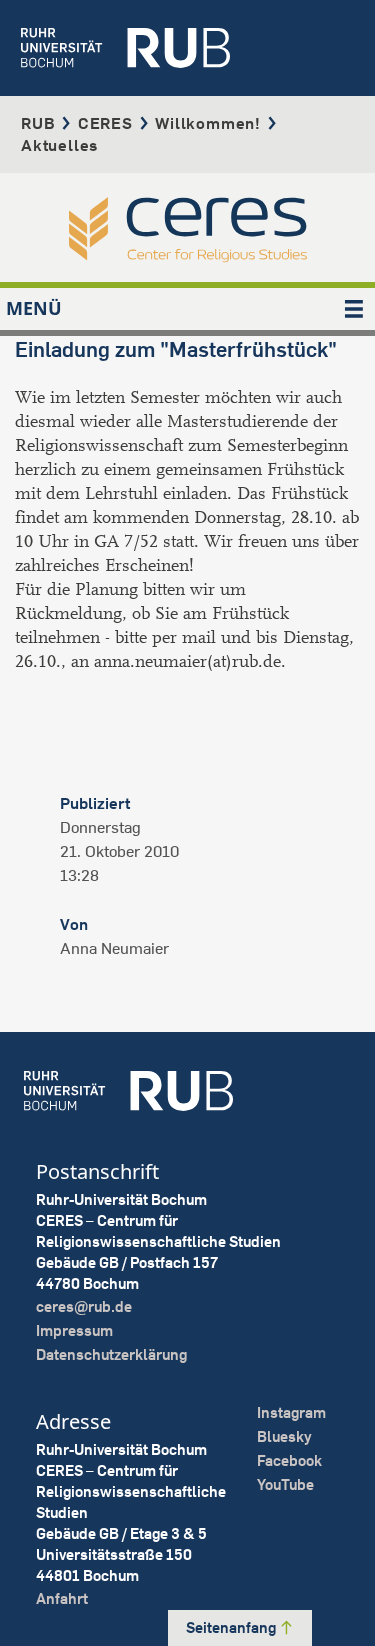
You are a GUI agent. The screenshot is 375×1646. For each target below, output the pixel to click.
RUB (38, 123)
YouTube (285, 1484)
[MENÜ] (354, 309)
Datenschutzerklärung (111, 1354)
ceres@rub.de (84, 1306)
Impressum (74, 1330)
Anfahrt (62, 1598)
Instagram (291, 1412)
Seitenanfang (232, 1627)
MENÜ (34, 308)
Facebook (289, 1460)
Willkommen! (208, 123)
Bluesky (284, 1436)
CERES (105, 123)
